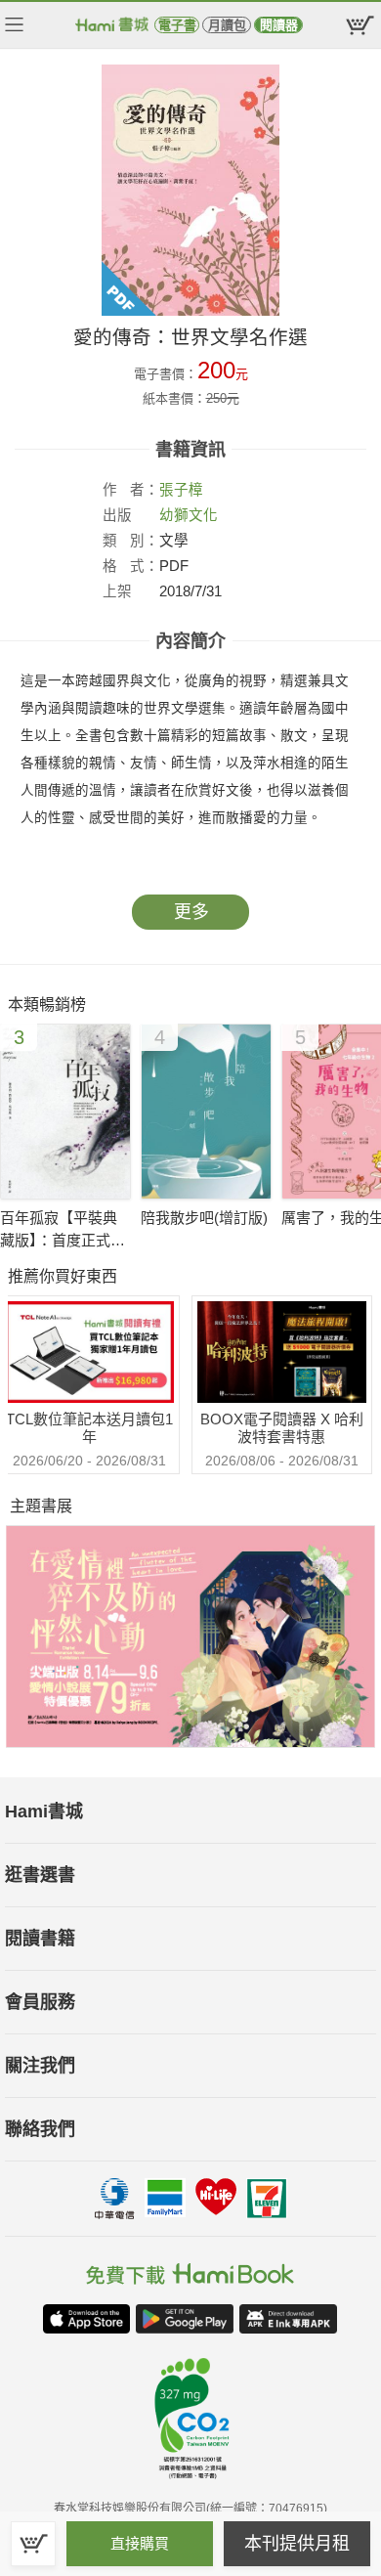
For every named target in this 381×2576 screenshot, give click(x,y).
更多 (191, 912)
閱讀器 (279, 25)
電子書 (177, 25)
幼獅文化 (189, 515)
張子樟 (181, 490)
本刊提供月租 (297, 2544)
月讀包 (227, 25)
